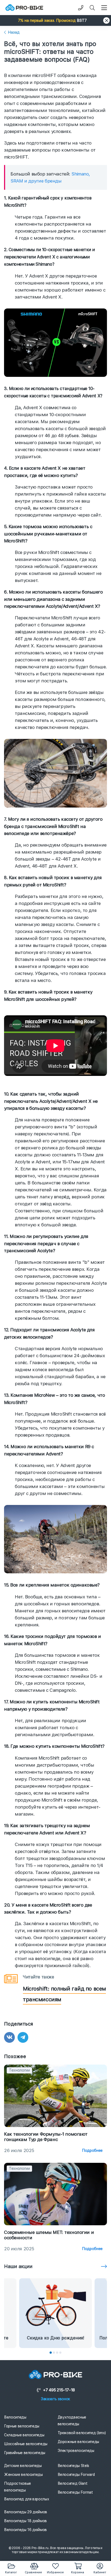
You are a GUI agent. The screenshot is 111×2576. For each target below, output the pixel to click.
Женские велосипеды (23, 2475)
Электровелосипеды (76, 2451)
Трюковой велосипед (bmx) (82, 2433)
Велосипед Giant (73, 2483)
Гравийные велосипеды (25, 2453)
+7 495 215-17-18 (59, 2390)
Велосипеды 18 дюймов (25, 2521)
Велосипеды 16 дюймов (25, 2530)
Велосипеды (15, 2417)
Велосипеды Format (75, 2492)
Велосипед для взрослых (27, 2499)
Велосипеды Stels (73, 2466)
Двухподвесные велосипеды (72, 2421)
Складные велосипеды (24, 2435)
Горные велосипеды (22, 2426)
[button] (55, 20)
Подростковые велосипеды (18, 2487)
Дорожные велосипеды (78, 2442)
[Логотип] (24, 8)
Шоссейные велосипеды (26, 2444)
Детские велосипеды (23, 2466)
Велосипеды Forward (76, 2475)
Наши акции (18, 2266)
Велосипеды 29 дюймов (26, 2512)
